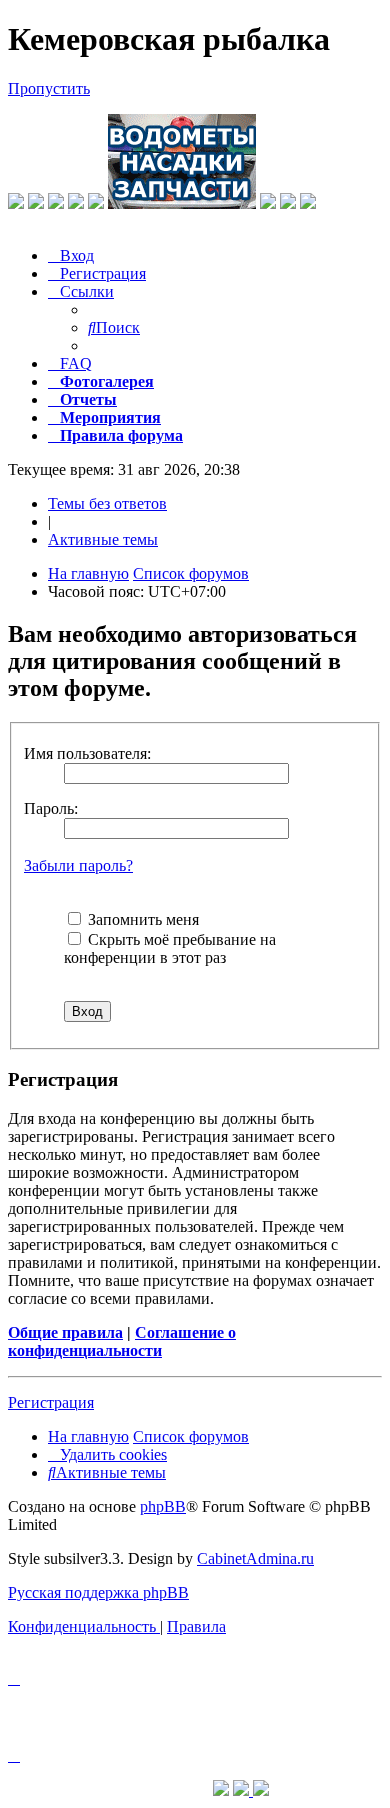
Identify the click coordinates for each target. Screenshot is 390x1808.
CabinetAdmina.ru (255, 1558)
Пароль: (51, 808)
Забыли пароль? (78, 865)
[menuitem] (71, 255)
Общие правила (65, 1332)
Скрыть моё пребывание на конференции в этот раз (170, 948)
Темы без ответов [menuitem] (107, 503)
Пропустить (49, 88)
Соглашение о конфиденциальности (122, 1341)
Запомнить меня (141, 919)
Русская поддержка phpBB (98, 1592)
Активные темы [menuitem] (103, 539)
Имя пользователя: (87, 753)
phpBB (163, 1506)
